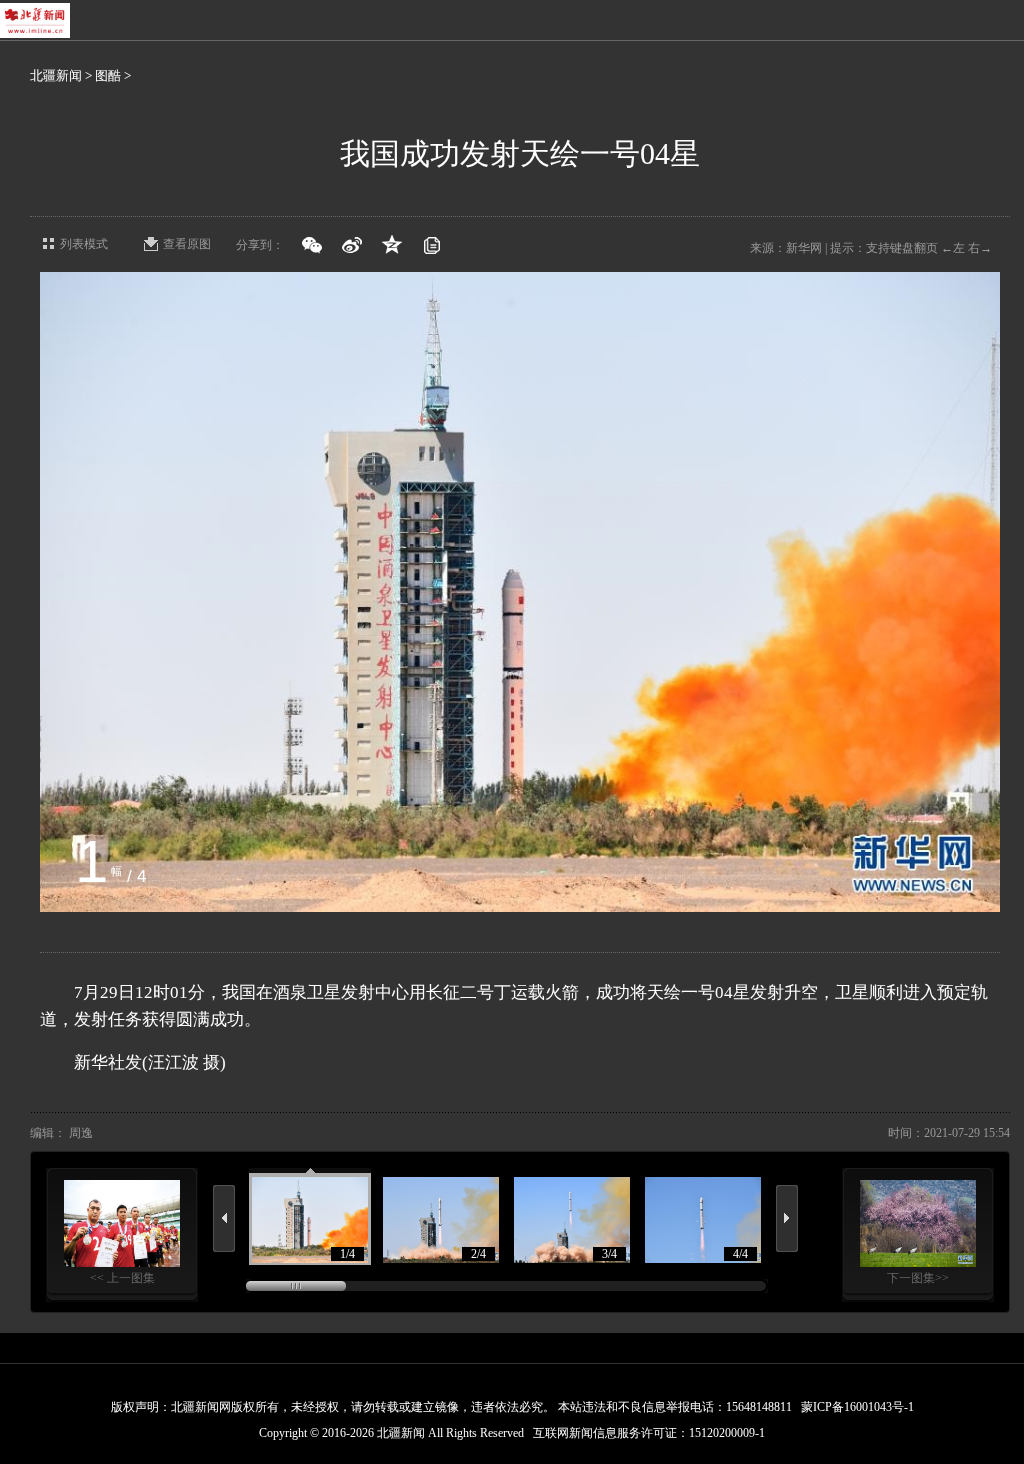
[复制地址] (432, 245)
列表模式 (84, 244)
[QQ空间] (392, 245)
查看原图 (187, 244)
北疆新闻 (56, 75)
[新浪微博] (352, 245)
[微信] (312, 245)
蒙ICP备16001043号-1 (857, 1407)
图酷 (108, 75)
